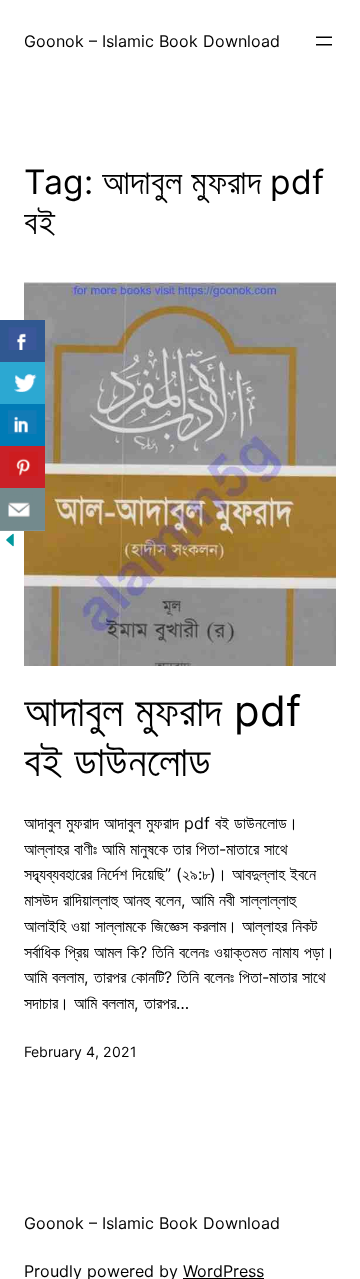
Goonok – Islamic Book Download (152, 41)
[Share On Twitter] (22, 383)
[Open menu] (324, 41)
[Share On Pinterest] (22, 467)
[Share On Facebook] (22, 341)
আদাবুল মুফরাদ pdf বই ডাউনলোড (162, 736)
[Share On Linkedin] (22, 425)
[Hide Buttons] (10, 544)
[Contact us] (22, 509)
